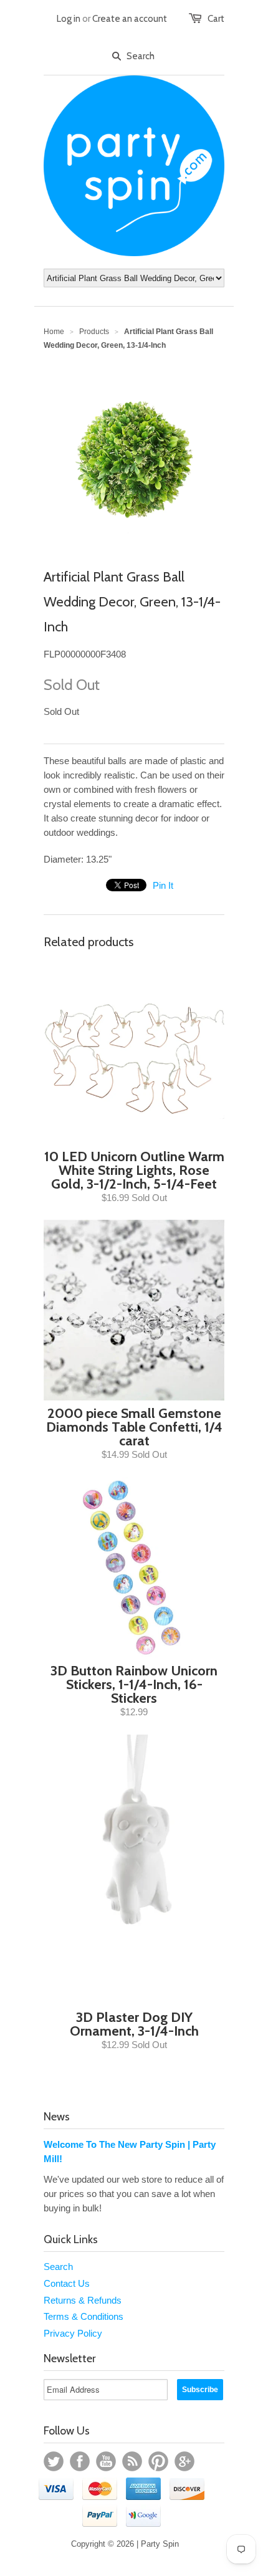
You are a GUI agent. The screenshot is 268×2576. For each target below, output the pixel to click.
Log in (69, 19)
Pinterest (158, 2461)
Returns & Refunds (83, 2300)
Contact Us (67, 2283)
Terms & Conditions (84, 2316)
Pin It (163, 885)
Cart (216, 19)
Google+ (184, 2461)
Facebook (80, 2461)
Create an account (130, 19)
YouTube (106, 2461)
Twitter (54, 2461)
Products (94, 332)
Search (58, 2267)
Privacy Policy (73, 2333)
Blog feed (132, 2461)
